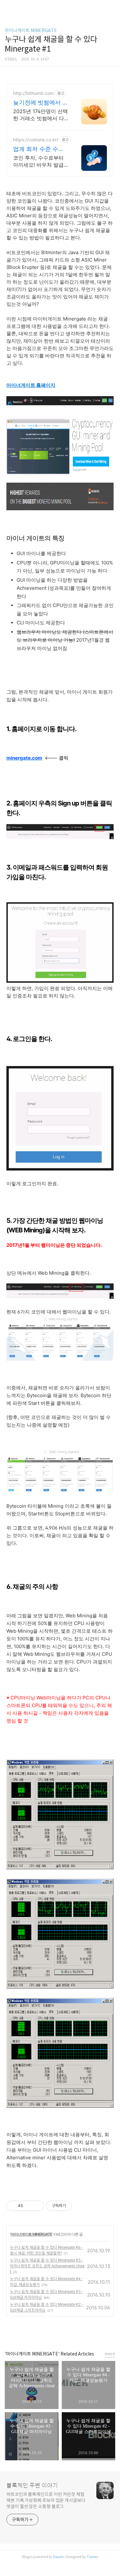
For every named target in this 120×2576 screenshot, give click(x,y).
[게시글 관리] (37, 2206)
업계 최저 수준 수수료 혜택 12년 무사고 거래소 (39, 149)
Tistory (92, 2557)
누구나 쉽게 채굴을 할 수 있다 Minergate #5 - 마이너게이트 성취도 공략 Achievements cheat (47, 2266)
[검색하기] (112, 7)
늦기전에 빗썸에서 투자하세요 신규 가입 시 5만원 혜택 (41, 103)
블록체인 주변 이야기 (32, 2486)
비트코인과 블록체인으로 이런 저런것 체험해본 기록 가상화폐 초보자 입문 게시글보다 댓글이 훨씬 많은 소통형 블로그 (46, 2500)
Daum (58, 2557)
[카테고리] (8, 7)
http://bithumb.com (33, 93)
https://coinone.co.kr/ (36, 140)
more (110, 2354)
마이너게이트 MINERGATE (31, 30)
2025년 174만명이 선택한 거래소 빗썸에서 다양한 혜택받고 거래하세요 (40, 115)
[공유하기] (29, 2206)
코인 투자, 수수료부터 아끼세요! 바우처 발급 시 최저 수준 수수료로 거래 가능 (39, 161)
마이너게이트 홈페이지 (31, 385)
